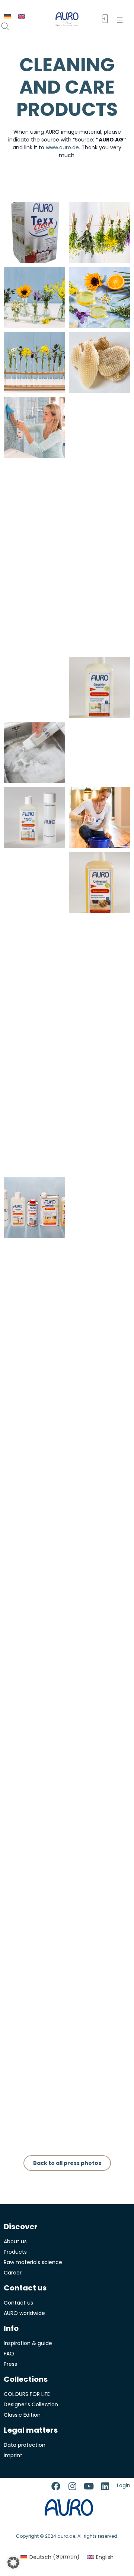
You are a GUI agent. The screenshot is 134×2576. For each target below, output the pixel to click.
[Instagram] (72, 2486)
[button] (122, 20)
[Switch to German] (7, 16)
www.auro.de (62, 147)
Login (124, 2485)
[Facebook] (56, 2486)
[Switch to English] (22, 16)
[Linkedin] (105, 2486)
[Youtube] (89, 2486)
